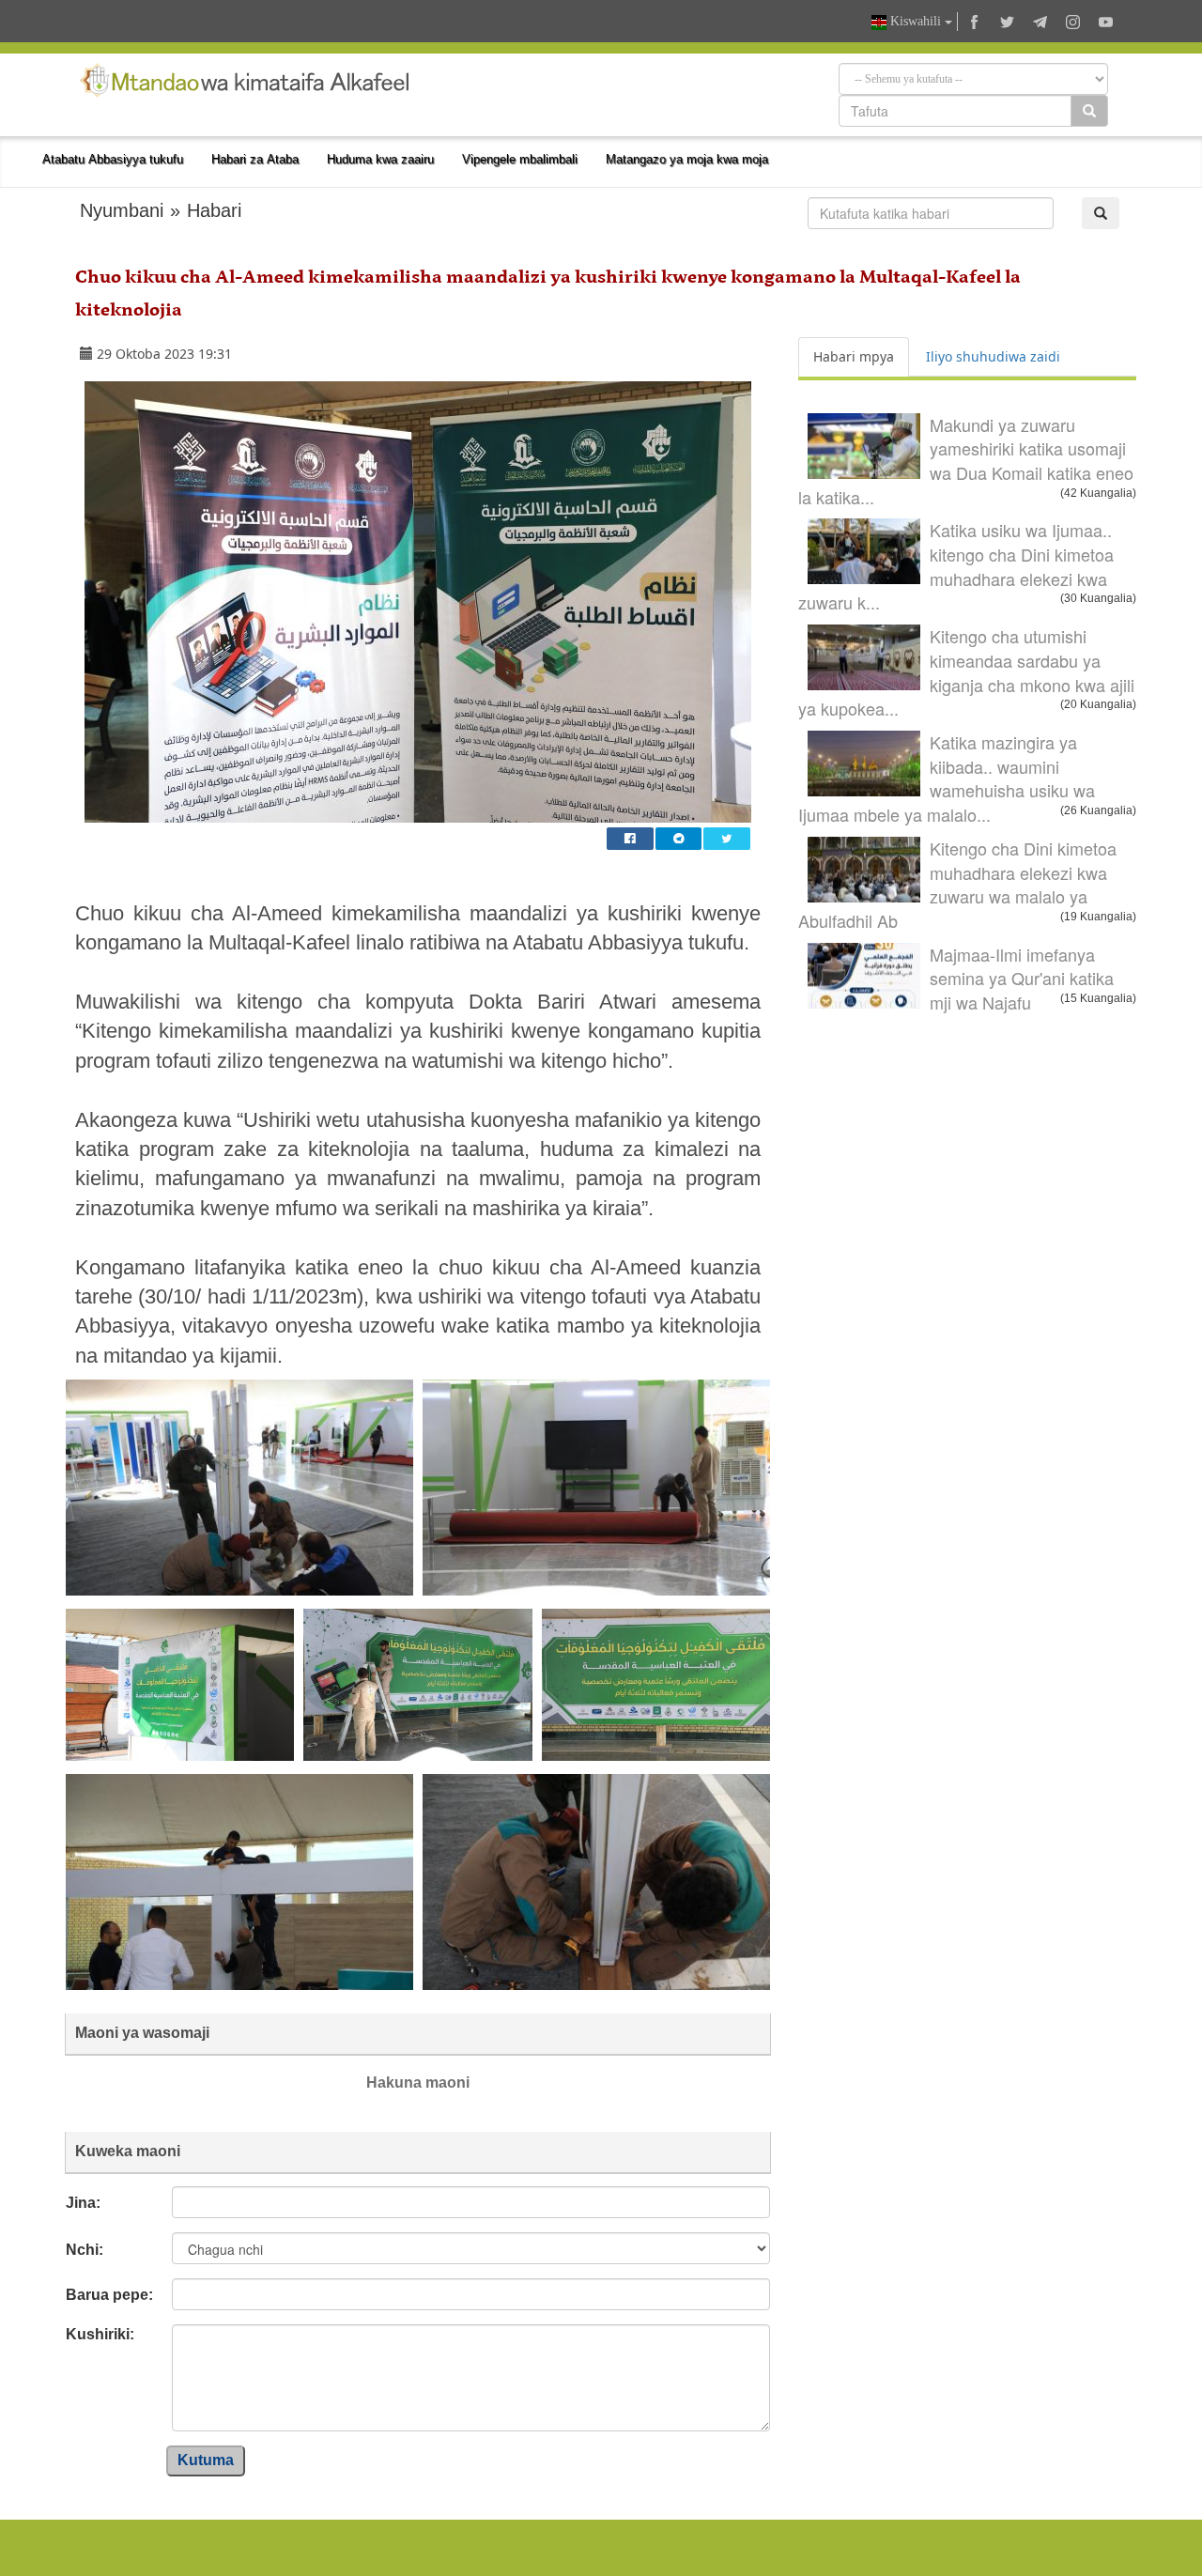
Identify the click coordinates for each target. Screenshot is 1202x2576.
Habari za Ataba (255, 159)
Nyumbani (122, 210)
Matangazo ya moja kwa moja (687, 159)
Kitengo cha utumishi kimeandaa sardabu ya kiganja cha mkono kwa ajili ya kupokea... (966, 672)
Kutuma (206, 2460)
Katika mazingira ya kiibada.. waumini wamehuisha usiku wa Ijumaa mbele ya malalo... (947, 778)
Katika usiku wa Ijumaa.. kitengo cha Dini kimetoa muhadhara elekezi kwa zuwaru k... (956, 566)
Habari (214, 210)
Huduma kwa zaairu (380, 159)
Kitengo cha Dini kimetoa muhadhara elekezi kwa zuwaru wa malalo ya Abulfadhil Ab (957, 884)
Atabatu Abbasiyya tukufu (113, 159)
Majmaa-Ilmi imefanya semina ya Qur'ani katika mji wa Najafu (1022, 978)
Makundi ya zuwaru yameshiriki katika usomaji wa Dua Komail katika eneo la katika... (966, 461)
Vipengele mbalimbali (520, 159)
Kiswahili (916, 21)
